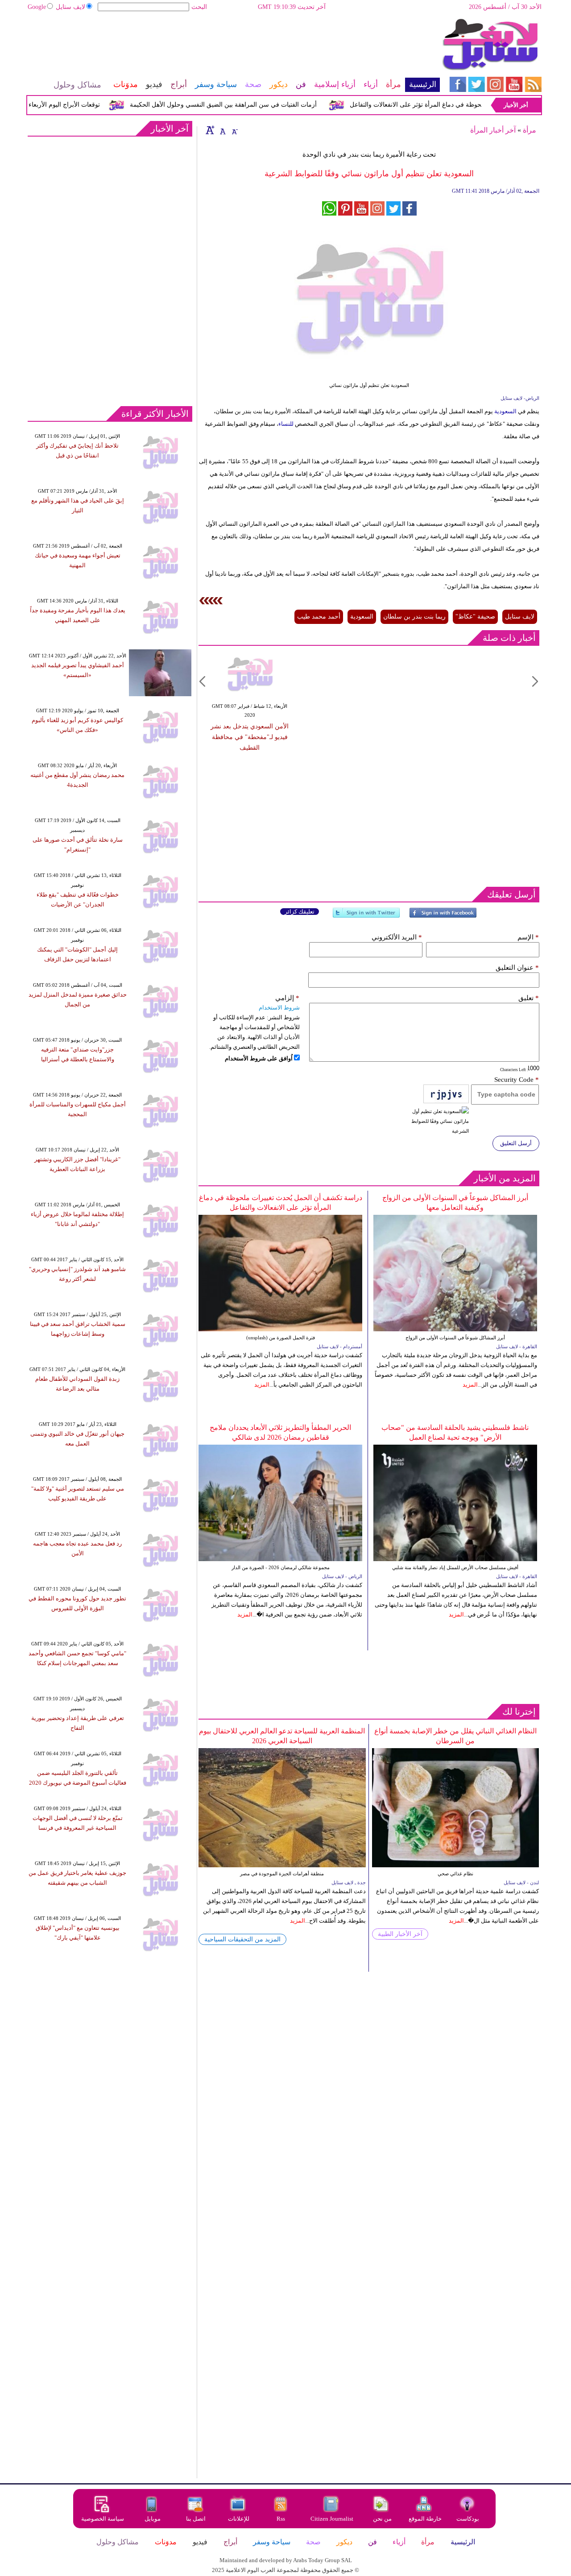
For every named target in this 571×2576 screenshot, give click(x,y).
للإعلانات (239, 2519)
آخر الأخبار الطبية (400, 1934)
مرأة (530, 130)
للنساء (286, 424)
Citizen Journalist (332, 2519)
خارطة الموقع (425, 2519)
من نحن (382, 2519)
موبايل (153, 2519)
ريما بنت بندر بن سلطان (414, 617)
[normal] (222, 130)
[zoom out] (234, 130)
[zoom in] (210, 130)
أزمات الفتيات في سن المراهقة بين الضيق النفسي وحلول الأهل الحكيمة (251, 105)
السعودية (505, 411)
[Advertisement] (233, 47)
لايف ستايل (70, 7)
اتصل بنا (196, 2519)
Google (37, 7)
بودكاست (468, 2519)
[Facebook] (443, 916)
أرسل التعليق (516, 1143)
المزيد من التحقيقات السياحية (242, 1939)
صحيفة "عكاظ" (475, 617)
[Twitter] (366, 916)
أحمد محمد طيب (319, 617)
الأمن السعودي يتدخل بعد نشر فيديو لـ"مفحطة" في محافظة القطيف (250, 737)
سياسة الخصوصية (103, 2519)
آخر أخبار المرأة (493, 130)
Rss (281, 2519)
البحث (199, 7)
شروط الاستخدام (279, 1008)
